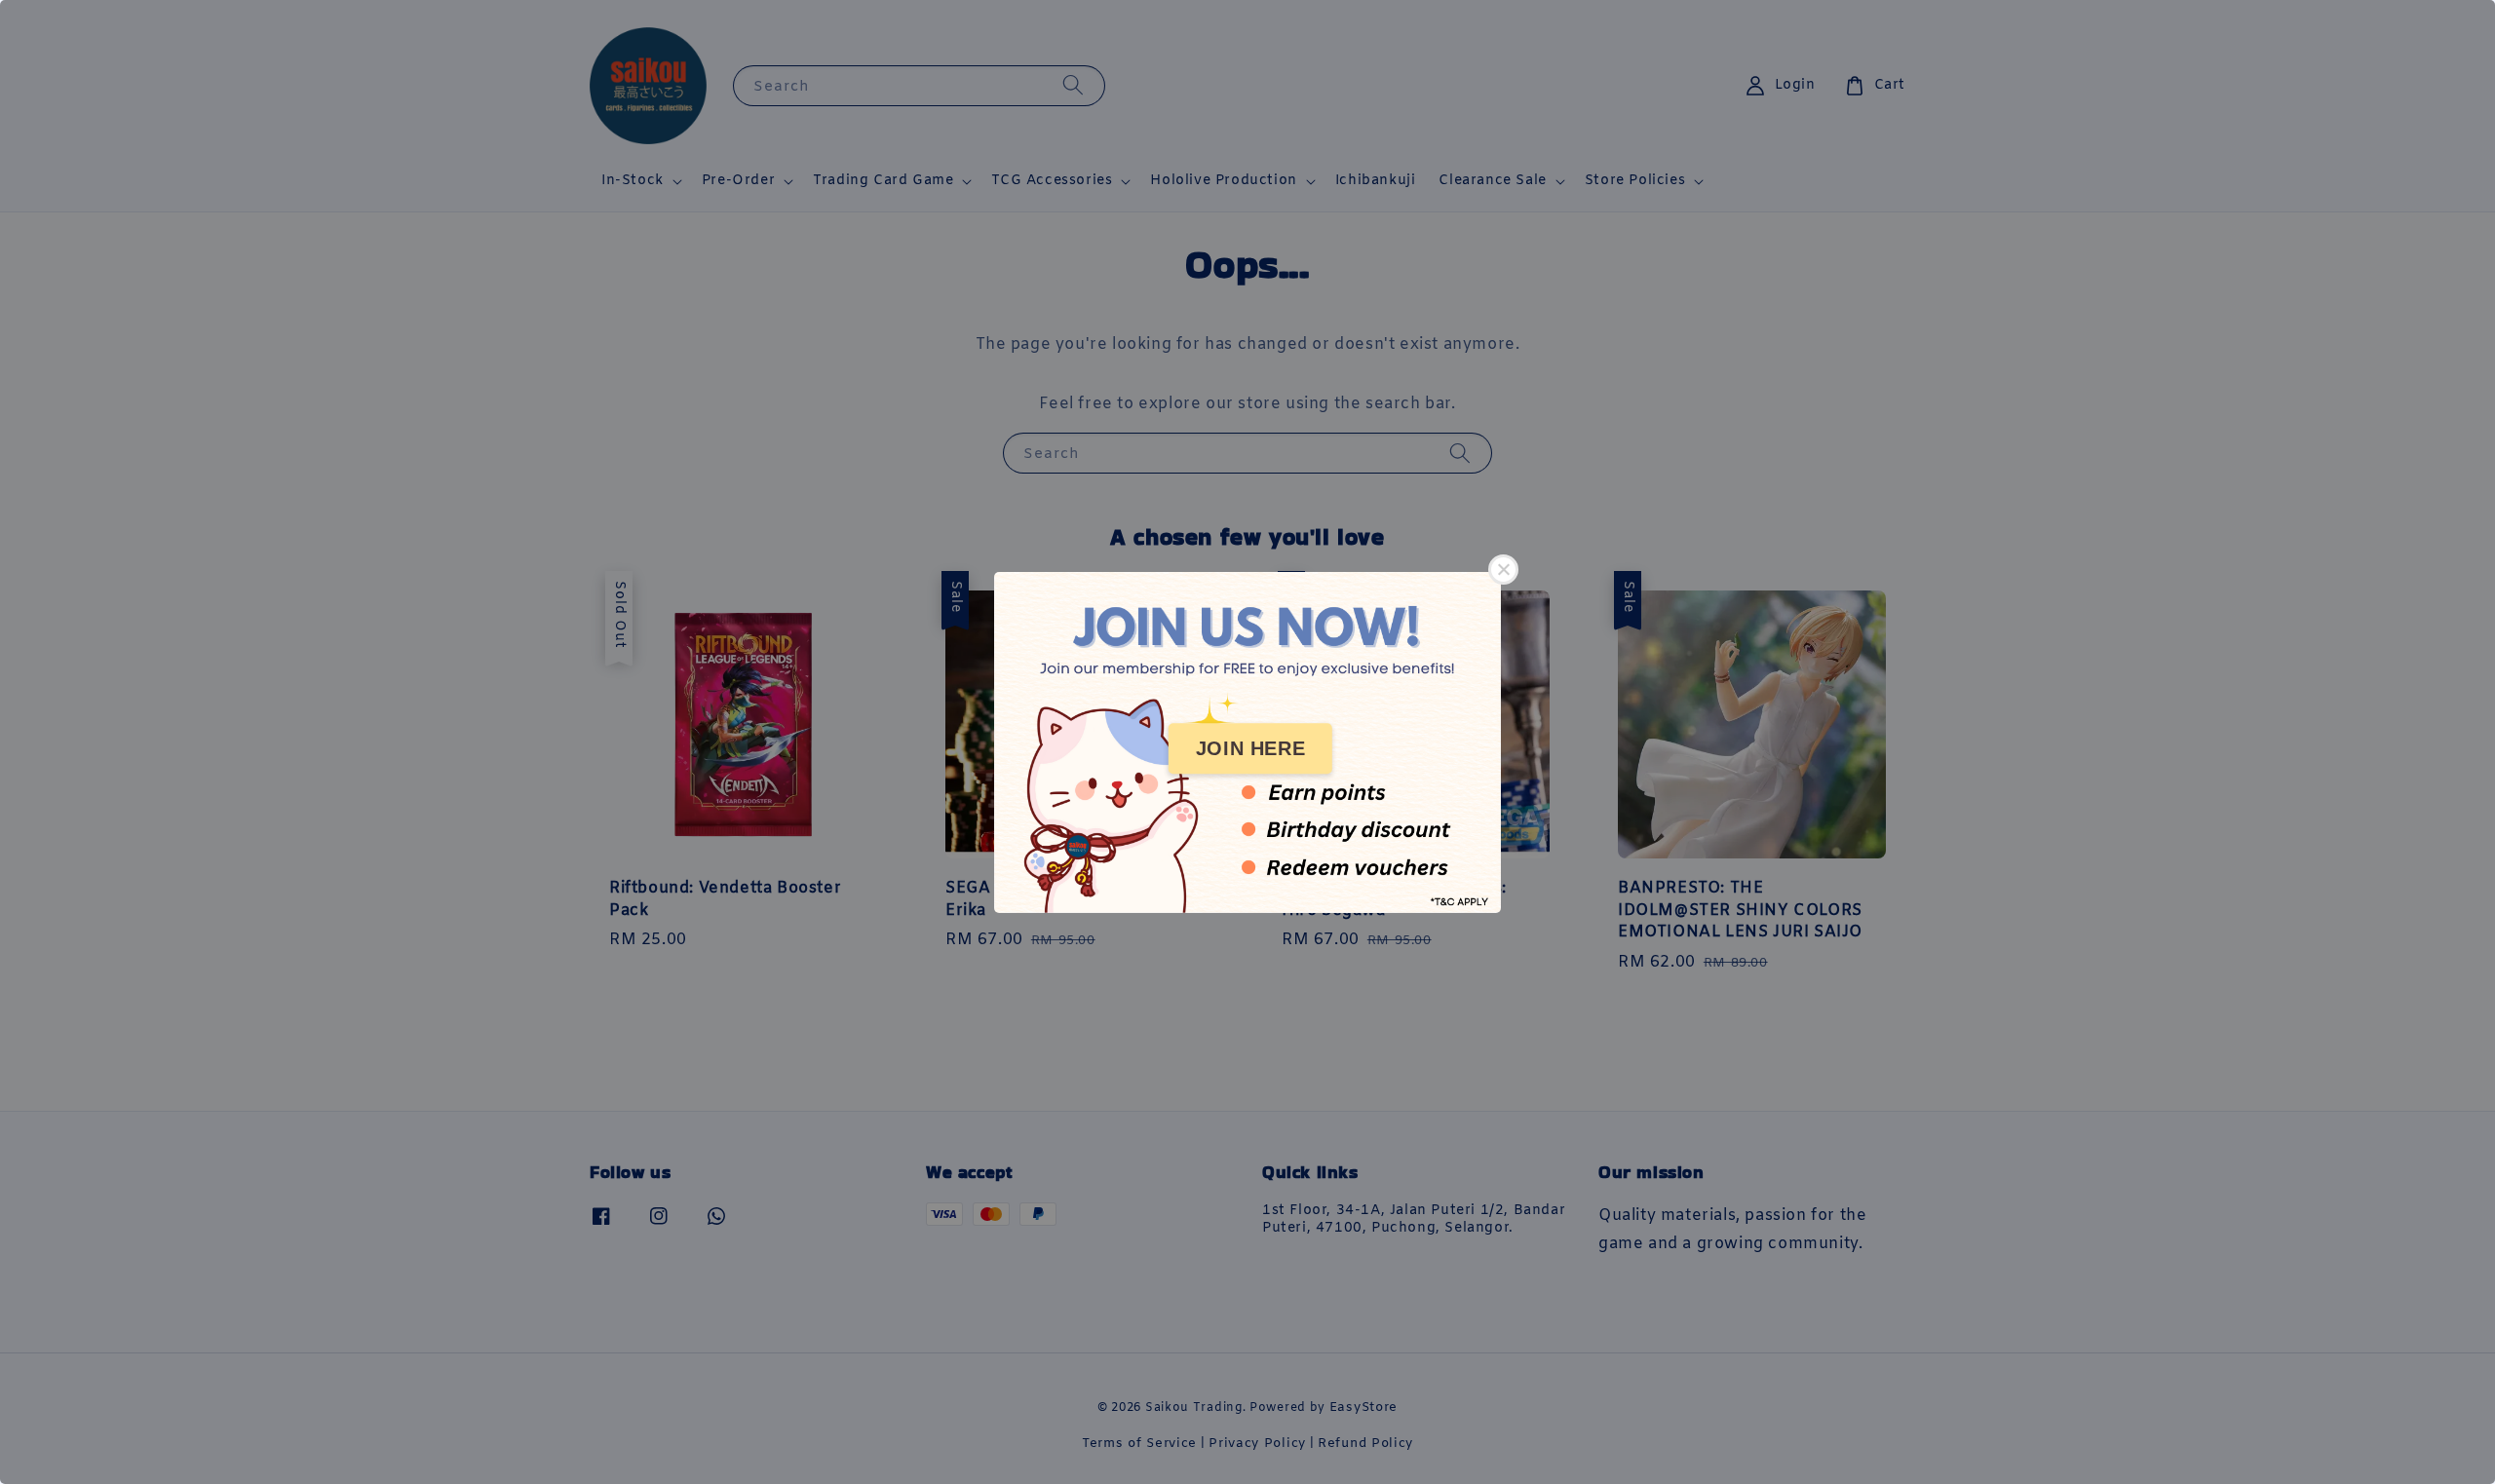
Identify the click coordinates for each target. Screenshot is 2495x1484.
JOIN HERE (1250, 748)
